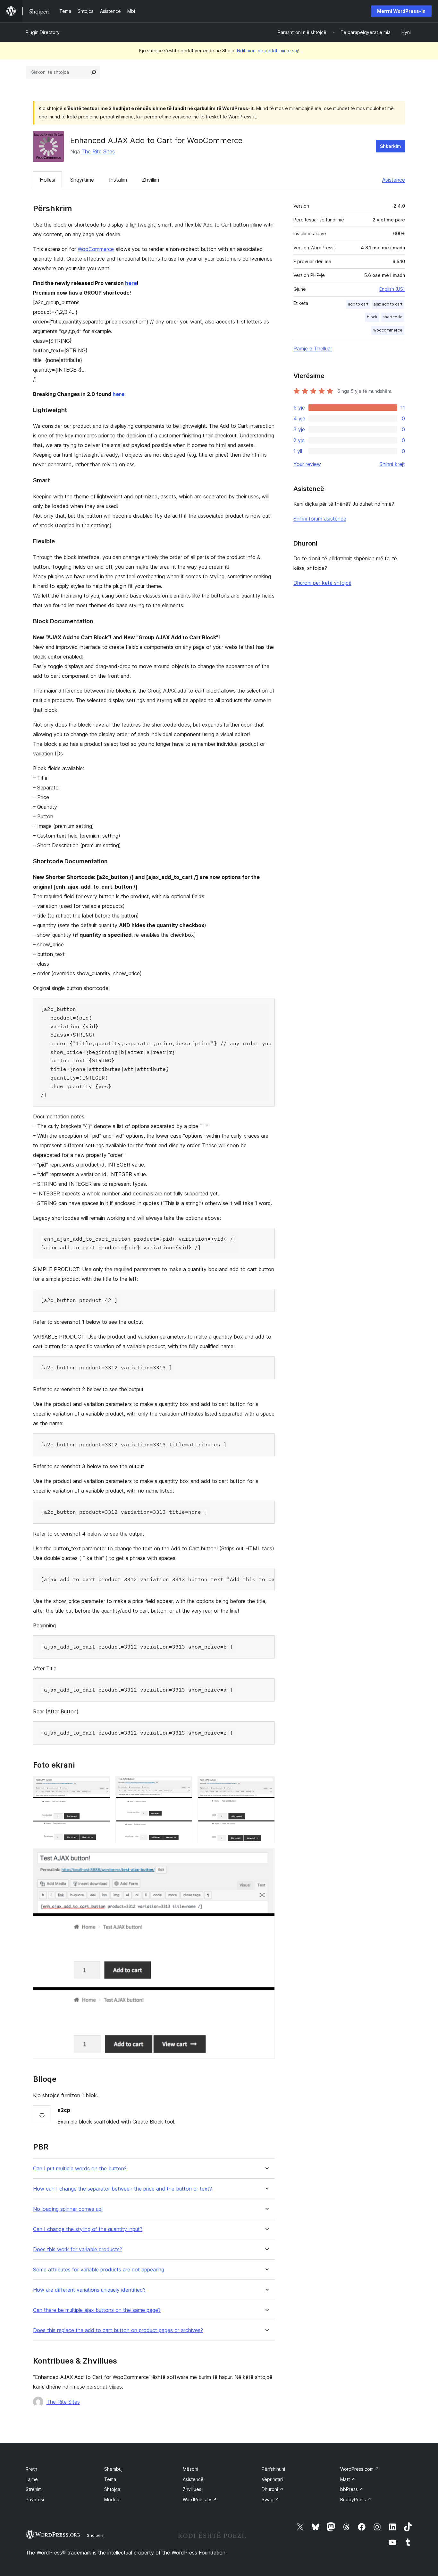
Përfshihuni (273, 2469)
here (131, 283)
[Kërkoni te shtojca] (94, 72)
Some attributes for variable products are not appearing (99, 2270)
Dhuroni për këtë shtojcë (322, 583)
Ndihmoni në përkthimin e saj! (268, 51)
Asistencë (394, 180)
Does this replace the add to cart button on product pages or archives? (118, 2330)
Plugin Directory (43, 32)
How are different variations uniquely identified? (89, 2290)
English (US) (392, 289)
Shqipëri (95, 2535)
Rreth (31, 2469)
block (372, 317)
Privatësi (35, 2499)
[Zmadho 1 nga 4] (102, 1785)
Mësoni (190, 2469)
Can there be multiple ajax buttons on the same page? (97, 2310)
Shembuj (113, 2469)
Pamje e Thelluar (313, 349)
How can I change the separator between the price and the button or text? (122, 2189)
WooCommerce (96, 249)
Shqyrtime (82, 180)
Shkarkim (390, 146)
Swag (270, 2499)
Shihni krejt (392, 464)
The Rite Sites (98, 151)
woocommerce (388, 330)
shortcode (392, 317)
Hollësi (47, 180)
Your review (307, 464)
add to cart (358, 304)
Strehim (34, 2489)
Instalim (118, 180)
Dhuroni (273, 2489)
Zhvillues (192, 2489)
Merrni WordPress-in (401, 11)
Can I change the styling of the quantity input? (88, 2229)
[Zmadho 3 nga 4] (266, 1785)
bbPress (352, 2489)
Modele (112, 2499)
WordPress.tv (200, 2499)
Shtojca (112, 2489)
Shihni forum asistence (320, 519)
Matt (348, 2479)
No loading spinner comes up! (68, 2209)
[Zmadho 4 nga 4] (266, 1857)
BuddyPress (356, 2499)
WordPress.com (360, 2469)
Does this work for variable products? (78, 2249)
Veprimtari (272, 2479)
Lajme (32, 2479)
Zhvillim (151, 180)
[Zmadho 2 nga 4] (184, 1785)
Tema (110, 2479)
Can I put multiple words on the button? (80, 2169)
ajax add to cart (388, 304)
